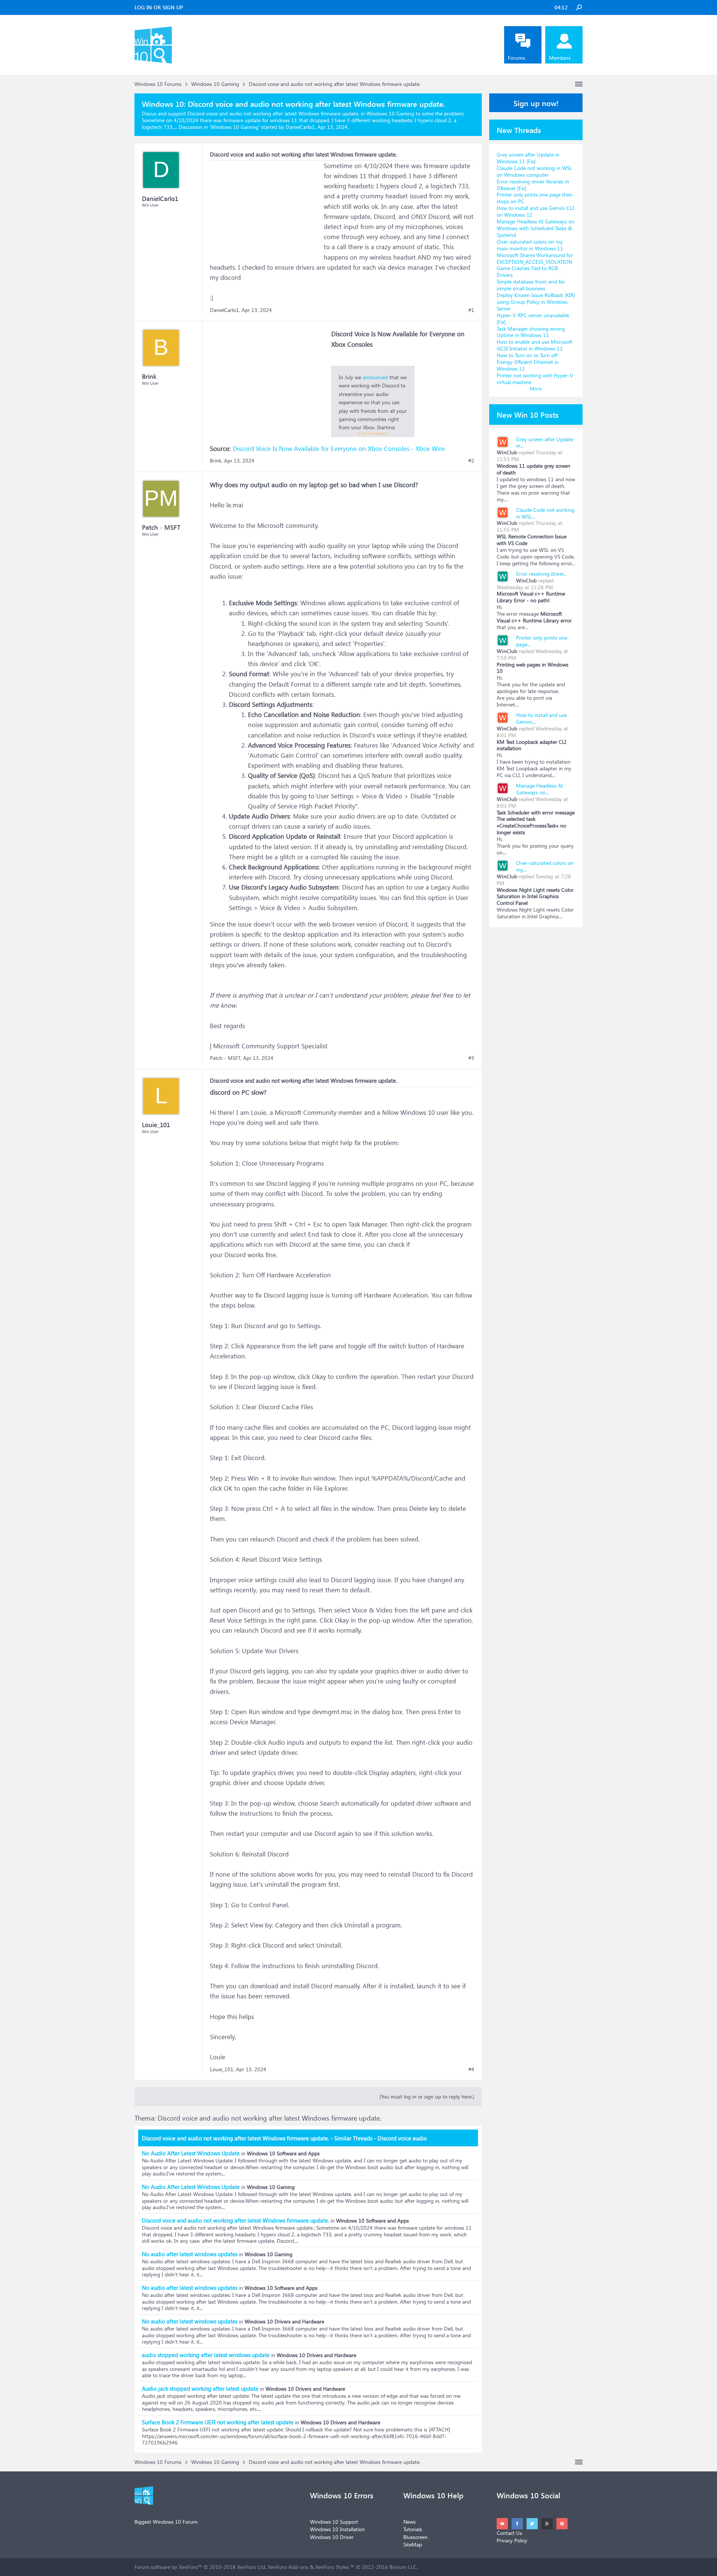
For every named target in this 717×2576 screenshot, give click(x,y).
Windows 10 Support (334, 2522)
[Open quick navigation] (579, 84)
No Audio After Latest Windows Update (191, 2153)
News (409, 2522)
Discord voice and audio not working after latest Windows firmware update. (235, 2220)
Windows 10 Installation (337, 2529)
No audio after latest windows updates (190, 2254)
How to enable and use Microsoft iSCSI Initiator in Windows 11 (535, 345)
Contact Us (509, 2533)
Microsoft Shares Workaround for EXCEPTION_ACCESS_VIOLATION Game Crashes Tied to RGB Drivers (535, 265)
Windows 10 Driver (332, 2537)
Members (560, 58)
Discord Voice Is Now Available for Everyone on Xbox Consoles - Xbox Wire (339, 449)
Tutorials (413, 2529)
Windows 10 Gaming (235, 127)
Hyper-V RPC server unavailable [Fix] (533, 318)
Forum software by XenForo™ (200, 2567)
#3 (471, 1058)
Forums (516, 58)
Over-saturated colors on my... (545, 866)
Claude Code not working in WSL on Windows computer (534, 171)
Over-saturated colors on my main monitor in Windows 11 (530, 245)
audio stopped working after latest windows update (206, 2355)
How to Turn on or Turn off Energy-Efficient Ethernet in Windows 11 (528, 362)
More (536, 388)
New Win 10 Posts (528, 414)
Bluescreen (415, 2537)
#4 (471, 2069)
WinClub (507, 452)
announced (375, 377)
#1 (471, 310)
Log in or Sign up (159, 7)
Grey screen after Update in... (545, 443)
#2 (471, 461)
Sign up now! (536, 103)
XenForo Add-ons (288, 2567)
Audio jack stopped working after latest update (200, 2388)
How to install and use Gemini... (541, 718)
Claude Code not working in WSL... (545, 513)
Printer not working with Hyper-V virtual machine (535, 379)
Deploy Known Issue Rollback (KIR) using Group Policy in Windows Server (536, 302)
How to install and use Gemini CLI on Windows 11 (535, 211)
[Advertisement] (266, 207)
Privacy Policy (512, 2540)
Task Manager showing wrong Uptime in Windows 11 (531, 332)
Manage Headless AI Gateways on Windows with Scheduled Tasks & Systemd (536, 228)
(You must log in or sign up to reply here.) (427, 2096)
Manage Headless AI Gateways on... (539, 789)
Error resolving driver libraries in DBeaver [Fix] (533, 185)
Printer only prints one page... (542, 641)
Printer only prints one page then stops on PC (535, 198)
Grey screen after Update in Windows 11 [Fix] (528, 158)
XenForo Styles (332, 2567)
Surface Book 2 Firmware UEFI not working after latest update (218, 2422)
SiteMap (413, 2544)
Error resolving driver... (541, 574)
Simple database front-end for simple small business (531, 285)
